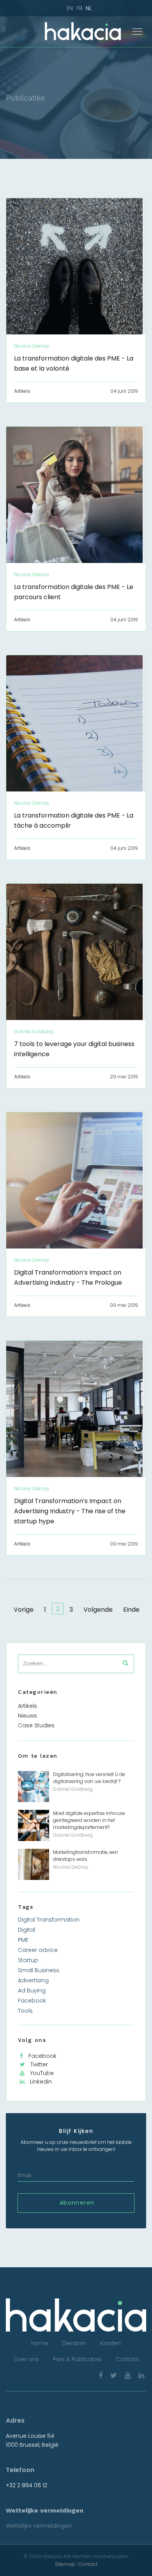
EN (70, 8)
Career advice (38, 1950)
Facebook (32, 2001)
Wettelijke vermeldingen (39, 2526)
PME (23, 1940)
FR (79, 8)
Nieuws (27, 1716)
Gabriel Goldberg (73, 1789)
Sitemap (65, 2564)
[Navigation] (137, 32)
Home (40, 2343)
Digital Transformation (49, 1920)
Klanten (110, 2343)
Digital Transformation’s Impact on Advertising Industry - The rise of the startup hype (70, 1511)
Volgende (98, 1610)
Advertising (33, 1980)
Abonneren (76, 2203)
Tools (25, 2011)
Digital (27, 1930)
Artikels (22, 391)
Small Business (39, 1970)
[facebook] (101, 2375)
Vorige (24, 1610)
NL (89, 8)
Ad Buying (32, 1990)
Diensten (74, 2343)
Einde (131, 1610)
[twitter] (114, 2375)
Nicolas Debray (71, 1867)
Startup (28, 1960)
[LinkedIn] (141, 2375)
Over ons (26, 2359)
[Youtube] (128, 2375)
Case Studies (36, 1725)
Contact (127, 2359)
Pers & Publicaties (77, 2359)
